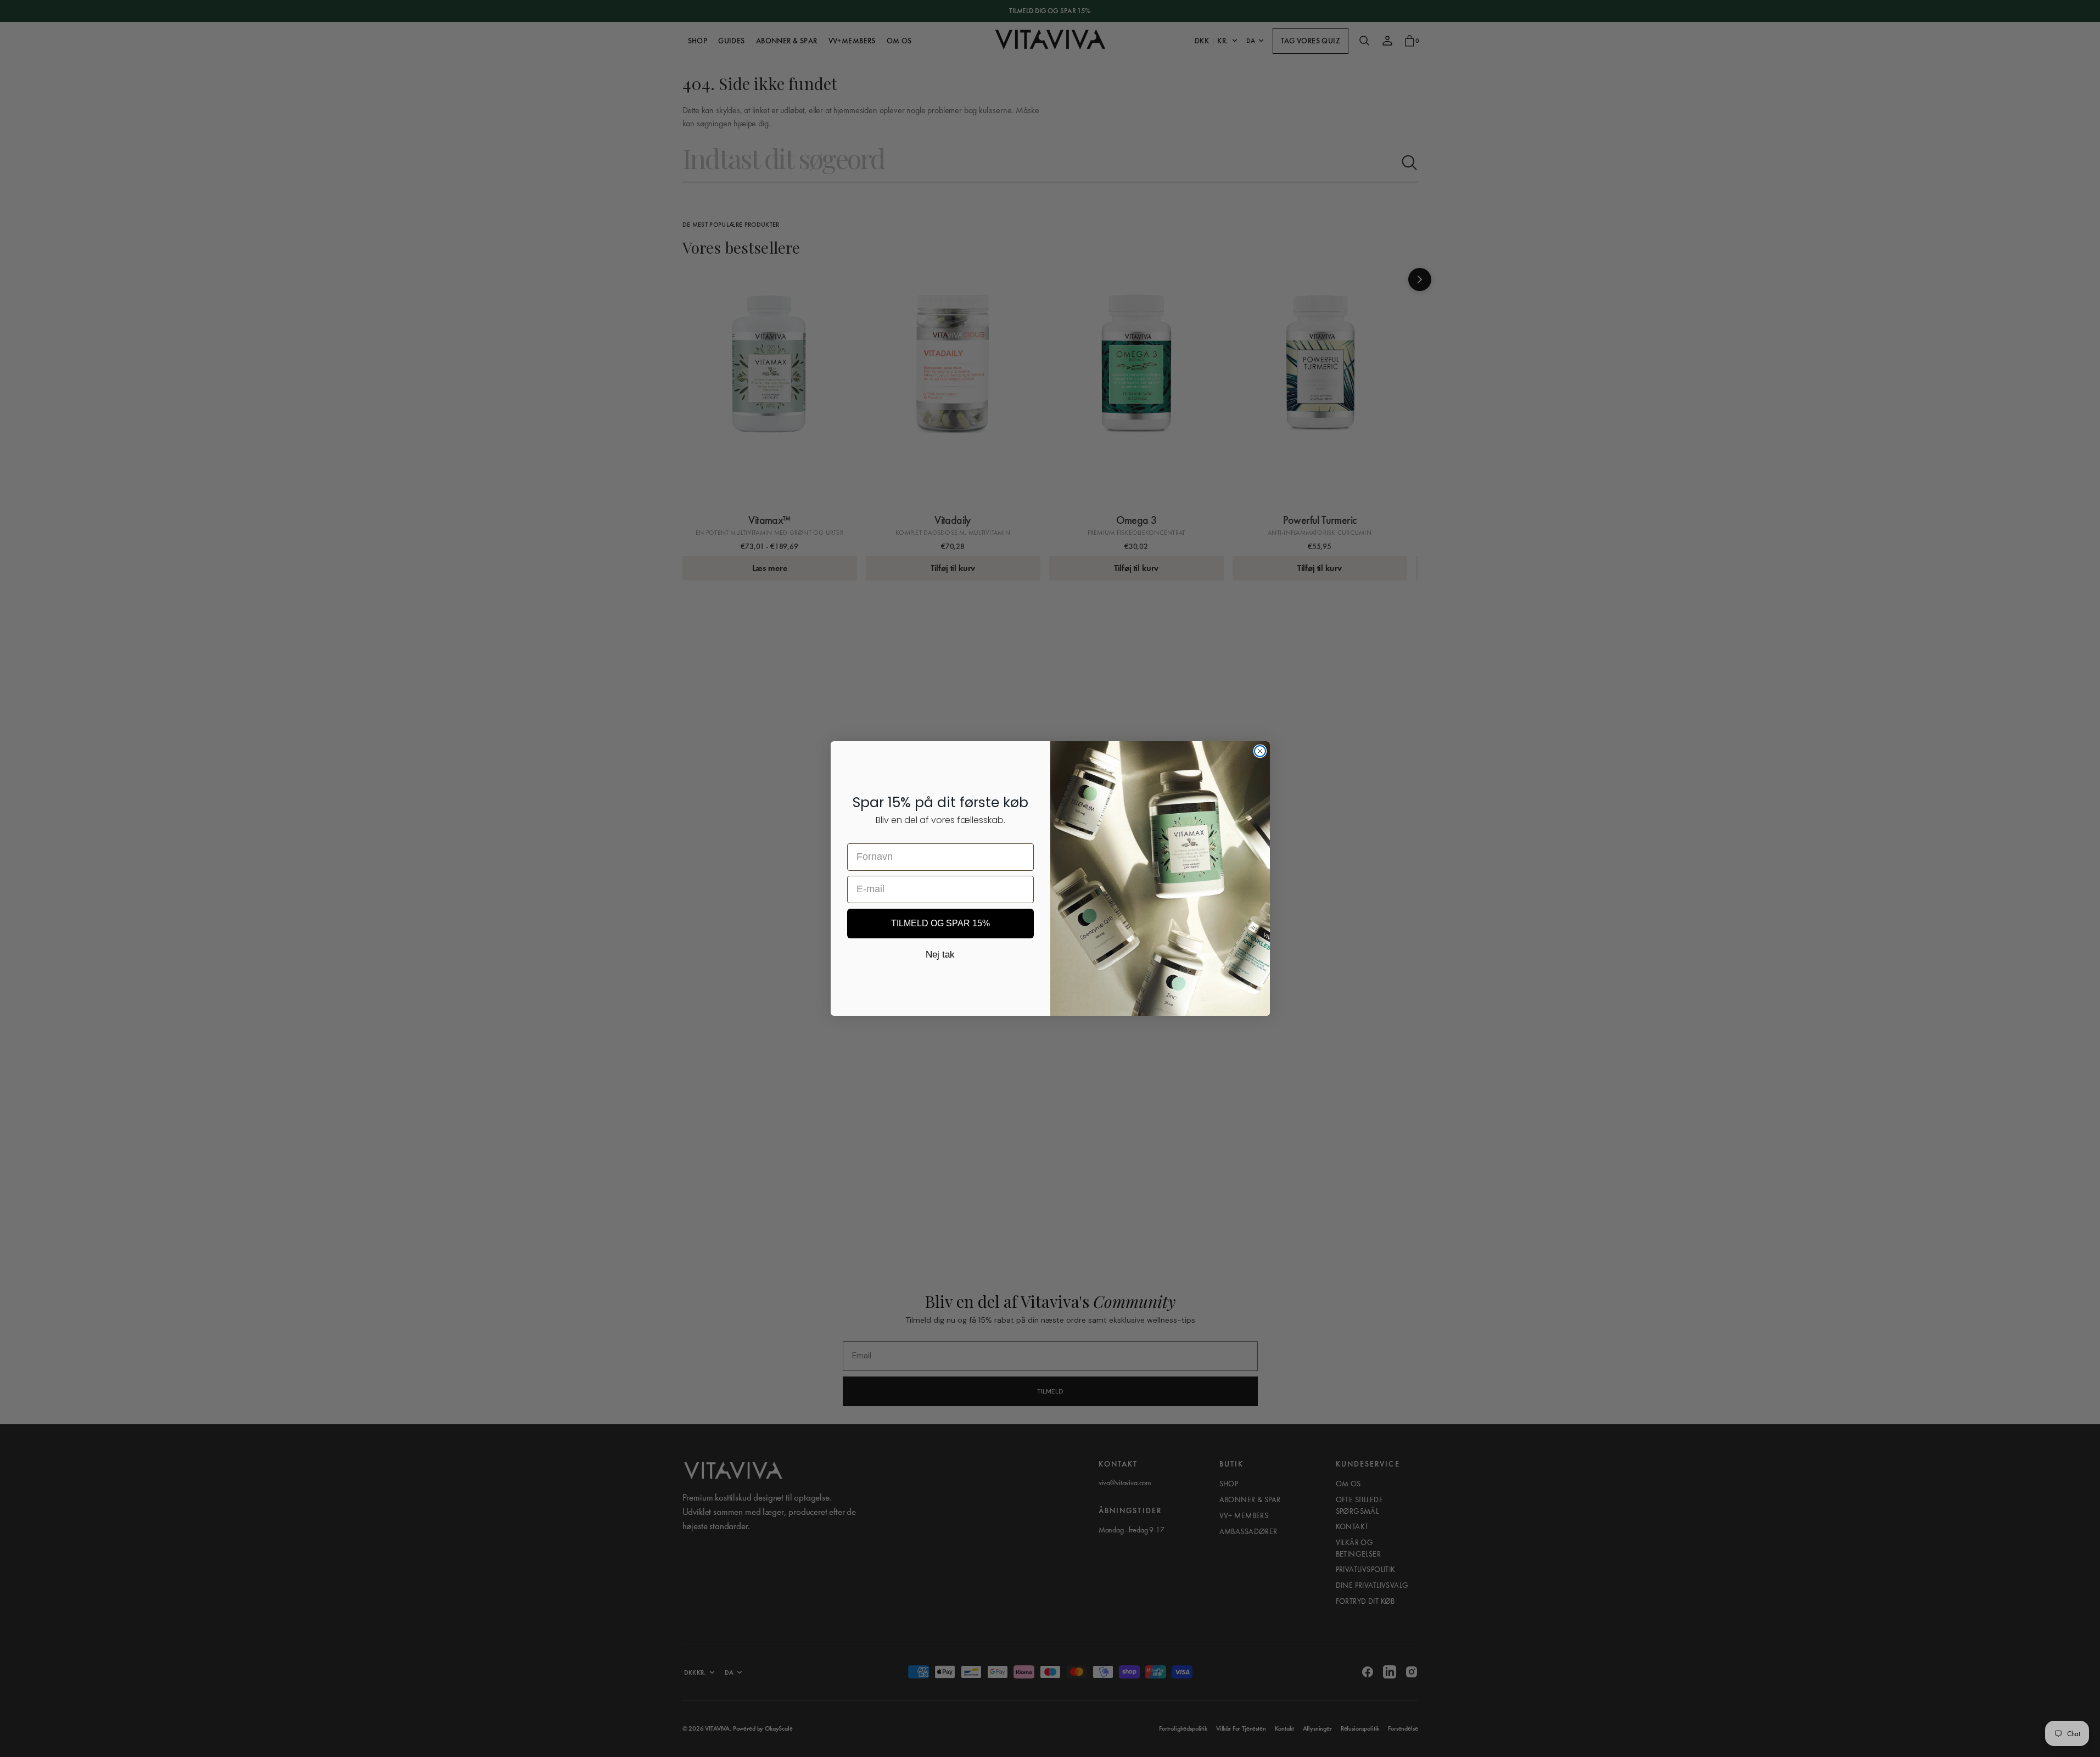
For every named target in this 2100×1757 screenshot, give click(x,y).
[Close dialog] (1260, 751)
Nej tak (940, 955)
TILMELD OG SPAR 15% (940, 923)
